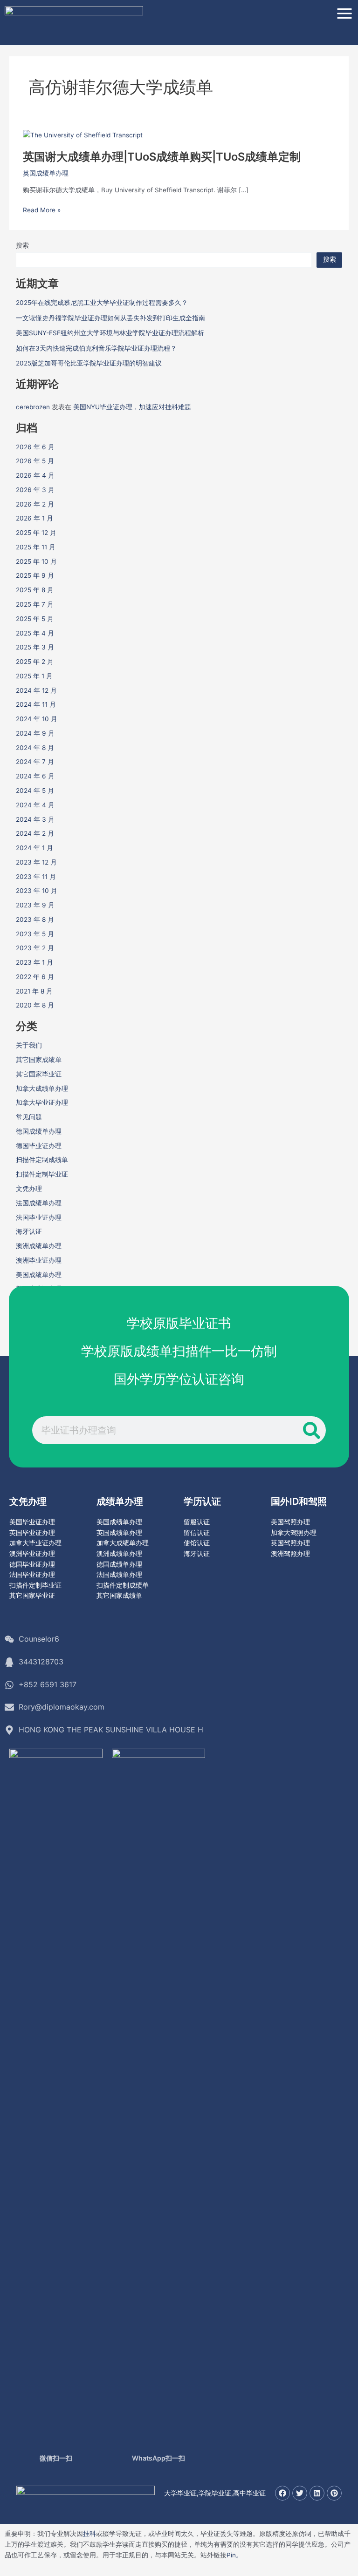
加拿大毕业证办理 (42, 1102)
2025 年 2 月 (35, 662)
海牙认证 (29, 1231)
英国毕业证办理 (32, 1533)
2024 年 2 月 (35, 833)
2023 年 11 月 (36, 877)
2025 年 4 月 (35, 633)
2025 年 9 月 (35, 575)
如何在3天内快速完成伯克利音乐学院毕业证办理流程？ (96, 348)
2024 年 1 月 (34, 848)
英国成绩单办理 (46, 173)
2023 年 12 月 (36, 862)
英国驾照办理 (290, 1543)
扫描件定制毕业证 (42, 1174)
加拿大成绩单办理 (42, 1089)
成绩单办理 (120, 1501)
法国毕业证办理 (39, 1217)
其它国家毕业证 (39, 1074)
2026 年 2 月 (35, 504)
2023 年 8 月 (35, 920)
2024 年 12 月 (36, 690)
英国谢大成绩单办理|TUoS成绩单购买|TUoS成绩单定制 (162, 157)
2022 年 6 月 (35, 977)
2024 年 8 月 (35, 748)
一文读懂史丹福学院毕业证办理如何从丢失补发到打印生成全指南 (110, 318)
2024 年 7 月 (35, 762)
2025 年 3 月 (35, 647)
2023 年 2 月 (35, 948)
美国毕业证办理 (32, 1522)
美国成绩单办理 (39, 1275)
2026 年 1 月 (34, 518)
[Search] (312, 1430)
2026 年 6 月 (35, 447)
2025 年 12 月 (36, 533)
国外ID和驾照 (299, 1501)
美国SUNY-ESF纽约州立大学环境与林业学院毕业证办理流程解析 (110, 333)
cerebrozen (33, 407)
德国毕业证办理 (39, 1146)
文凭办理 (29, 1189)
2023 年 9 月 (35, 905)
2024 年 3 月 (35, 819)
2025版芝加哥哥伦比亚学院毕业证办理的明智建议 (89, 363)
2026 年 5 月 (35, 461)
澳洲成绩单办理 (39, 1246)
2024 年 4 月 (35, 805)
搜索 (22, 245)
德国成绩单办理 (39, 1131)
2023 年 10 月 (37, 891)
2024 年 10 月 (37, 719)
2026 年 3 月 (35, 490)
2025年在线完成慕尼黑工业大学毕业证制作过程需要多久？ (102, 303)
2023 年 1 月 (34, 962)
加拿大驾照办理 (294, 1533)
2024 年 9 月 (35, 733)
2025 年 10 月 (36, 561)
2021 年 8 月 (34, 991)
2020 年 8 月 (35, 1005)
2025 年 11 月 (36, 547)
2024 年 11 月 (36, 704)
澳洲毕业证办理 (39, 1260)
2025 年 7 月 (35, 604)
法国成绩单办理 (39, 1203)
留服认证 (197, 1522)
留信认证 (197, 1533)
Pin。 (234, 2555)
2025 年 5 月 (35, 619)
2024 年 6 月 (35, 776)
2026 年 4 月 (35, 475)
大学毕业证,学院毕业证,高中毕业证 (215, 2493)
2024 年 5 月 (35, 791)
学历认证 (202, 1501)
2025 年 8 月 (35, 590)
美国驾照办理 (290, 1522)
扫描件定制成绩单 (42, 1160)
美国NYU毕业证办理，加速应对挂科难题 (132, 407)
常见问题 (29, 1117)
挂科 (89, 2534)
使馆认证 (197, 1543)
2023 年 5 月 (35, 934)
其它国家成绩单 (39, 1060)
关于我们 (29, 1045)
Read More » (42, 210)
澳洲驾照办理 (290, 1554)
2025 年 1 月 (34, 676)
